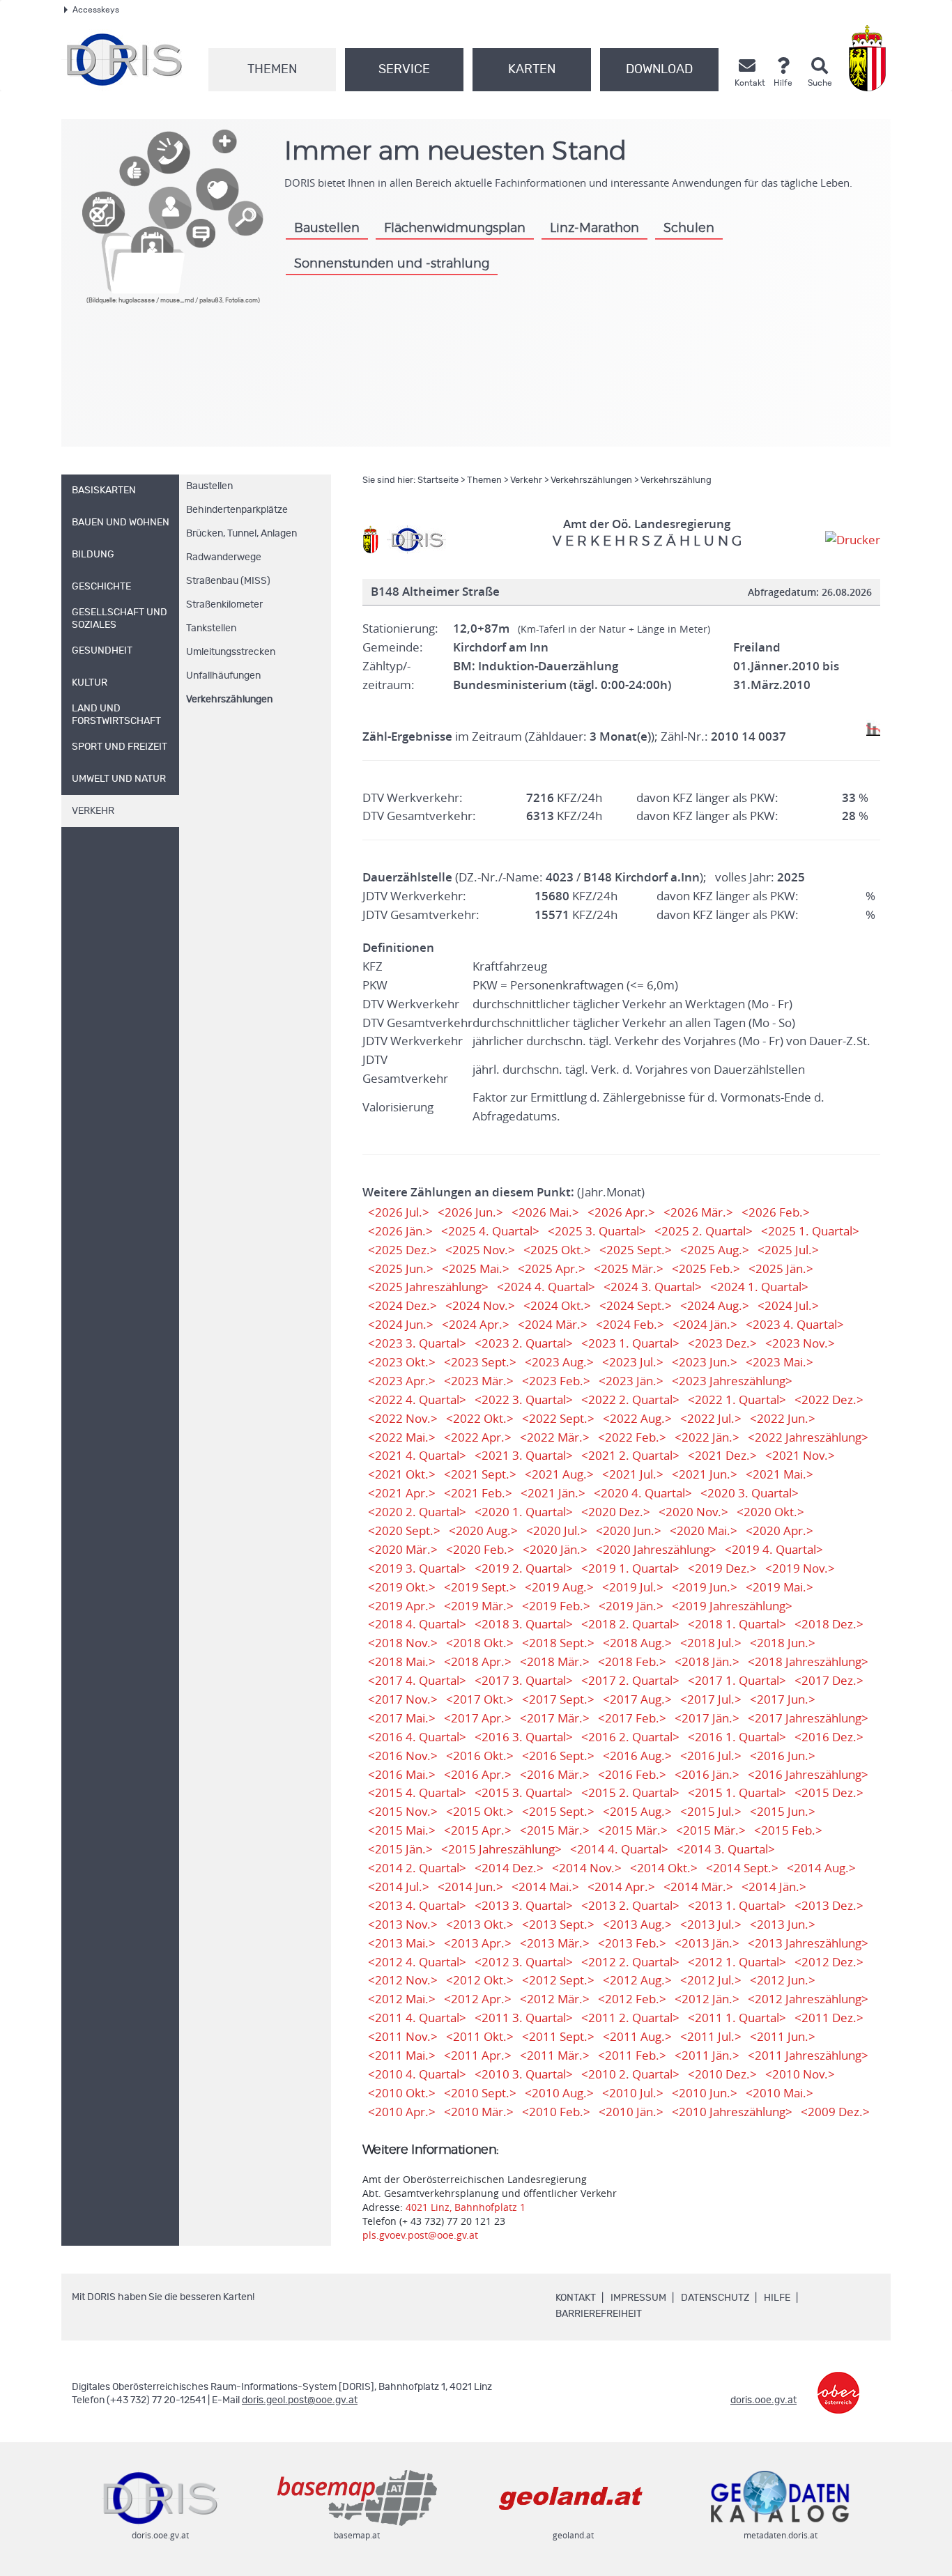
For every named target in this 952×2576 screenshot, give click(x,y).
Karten (532, 70)
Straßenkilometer (224, 605)
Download (659, 70)
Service (404, 70)
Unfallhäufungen (223, 676)
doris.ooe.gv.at (763, 2400)
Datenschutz (715, 2298)
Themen (272, 70)
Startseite (438, 480)
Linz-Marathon (594, 229)
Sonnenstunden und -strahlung (392, 264)
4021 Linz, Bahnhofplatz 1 (466, 2207)
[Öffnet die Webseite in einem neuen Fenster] (870, 58)
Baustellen (327, 229)
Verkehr (526, 480)
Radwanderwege (224, 557)
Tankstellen (211, 628)
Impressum (638, 2298)
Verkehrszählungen (229, 700)
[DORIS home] (416, 539)
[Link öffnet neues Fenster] (838, 2383)
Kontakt (576, 2298)
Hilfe (777, 2298)
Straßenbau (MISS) (228, 581)
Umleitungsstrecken (231, 652)
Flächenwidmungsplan (455, 229)
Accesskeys (96, 10)
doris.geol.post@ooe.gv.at (300, 2400)
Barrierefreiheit (599, 2314)
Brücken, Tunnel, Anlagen (241, 534)
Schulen (689, 229)
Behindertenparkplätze (237, 510)
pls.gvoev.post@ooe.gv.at (420, 2235)
